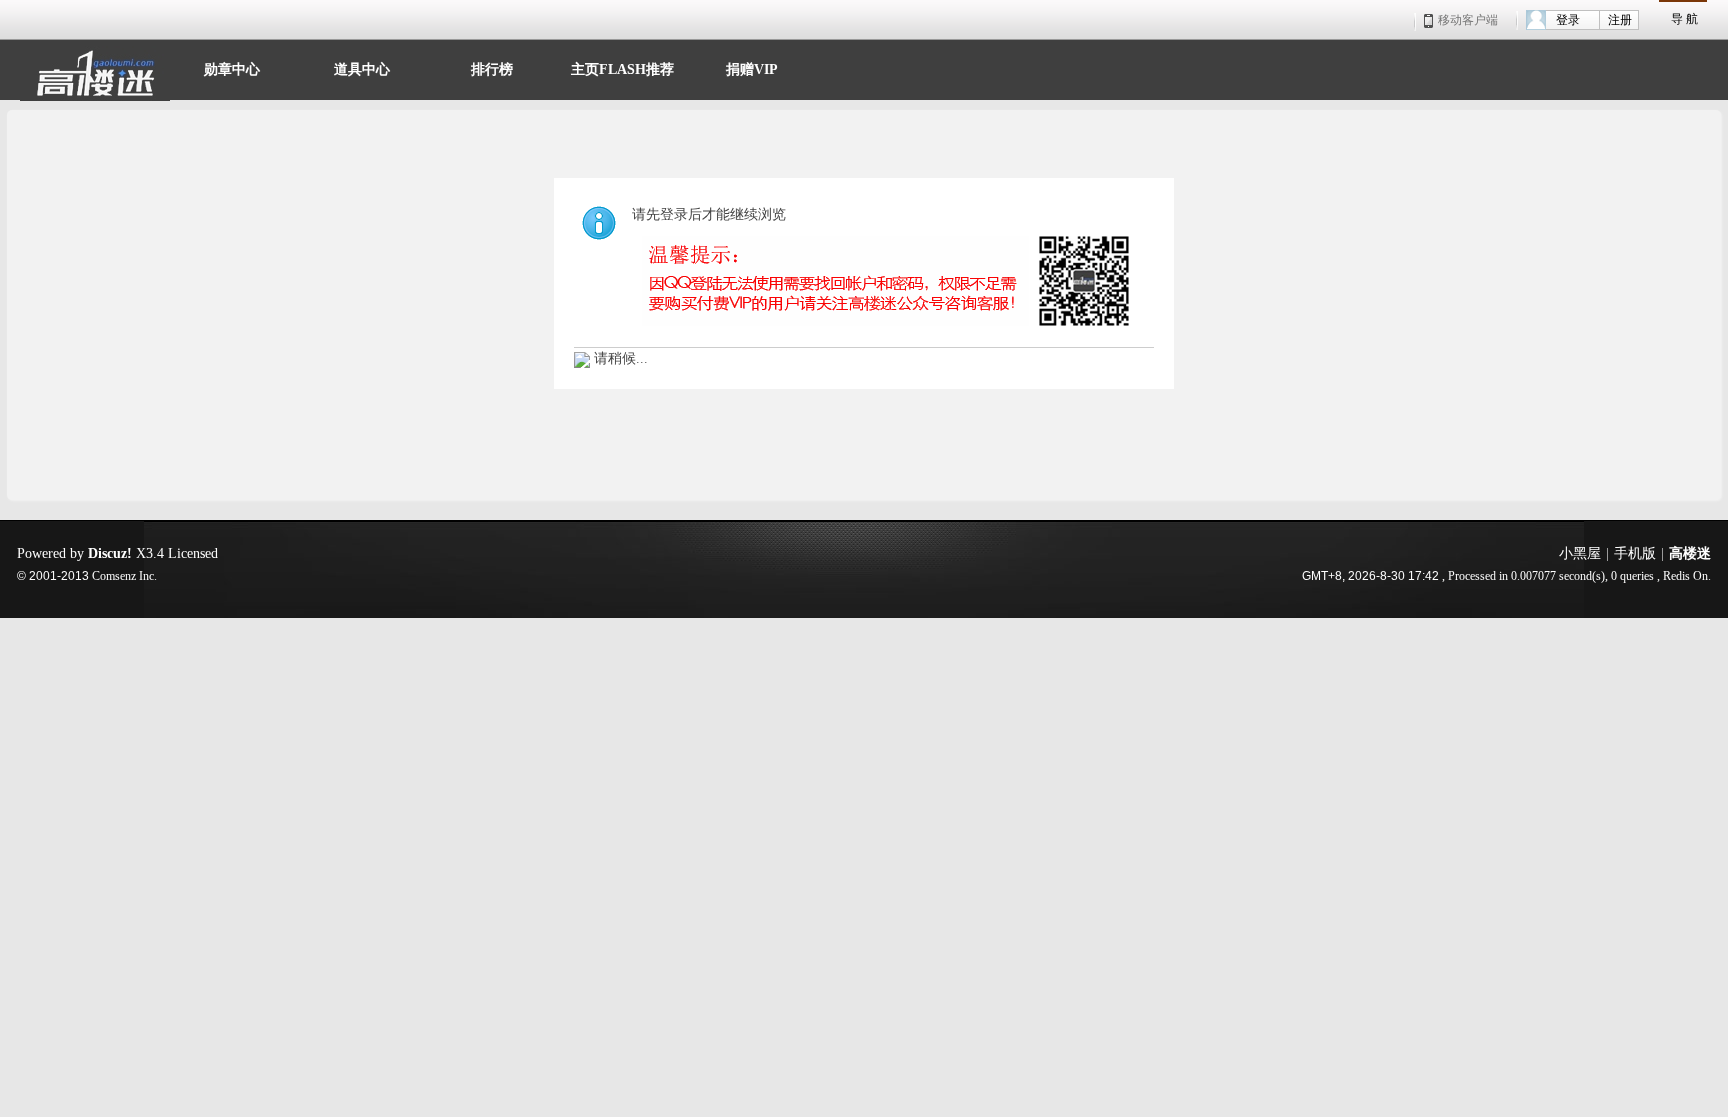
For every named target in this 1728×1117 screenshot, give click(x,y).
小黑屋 (1580, 553)
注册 (1620, 20)
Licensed (193, 553)
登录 (1568, 20)
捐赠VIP (752, 67)
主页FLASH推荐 (622, 67)
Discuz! (110, 553)
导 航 (1684, 19)
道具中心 (362, 67)
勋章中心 (232, 67)
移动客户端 (1468, 20)
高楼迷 (1690, 553)
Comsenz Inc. (124, 576)
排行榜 (492, 67)
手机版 (1635, 553)
